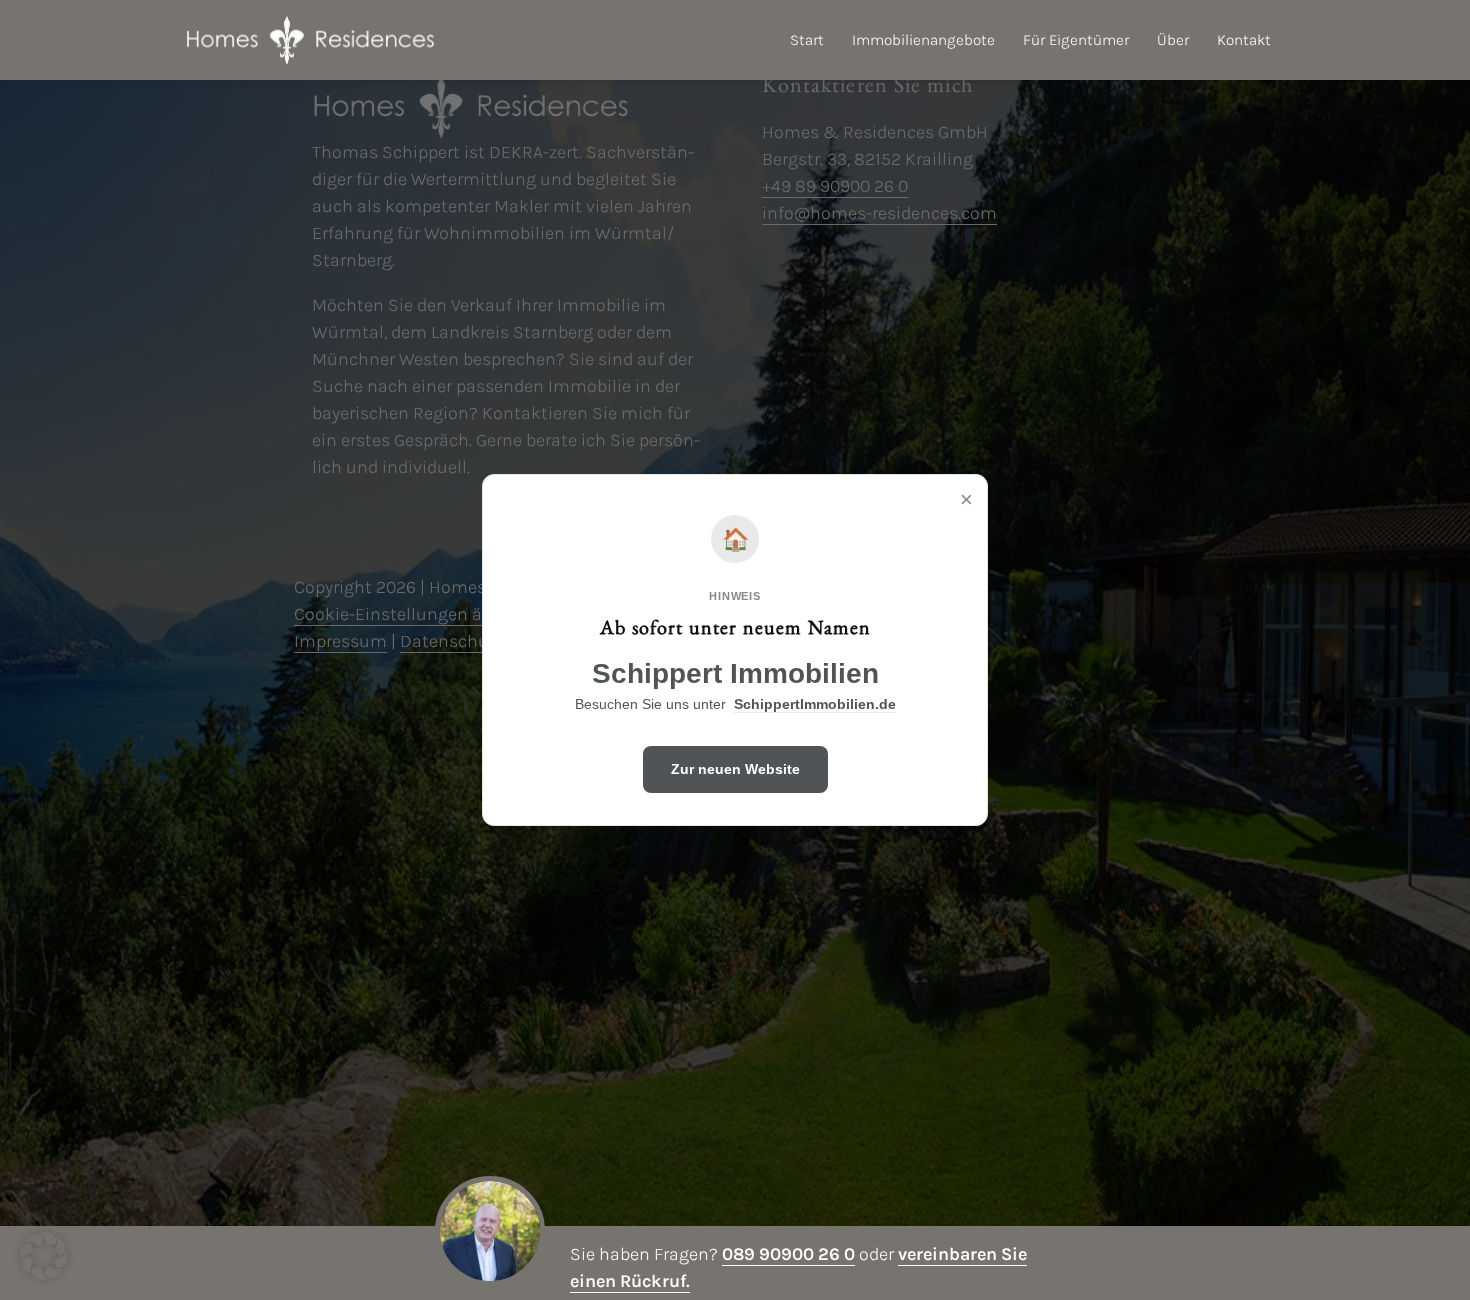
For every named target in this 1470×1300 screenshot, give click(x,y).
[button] (44, 1256)
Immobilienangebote (923, 40)
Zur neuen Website (735, 769)
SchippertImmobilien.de (815, 704)
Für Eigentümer (1076, 40)
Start (807, 40)
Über (1173, 40)
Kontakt (1244, 40)
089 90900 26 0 (788, 1254)
